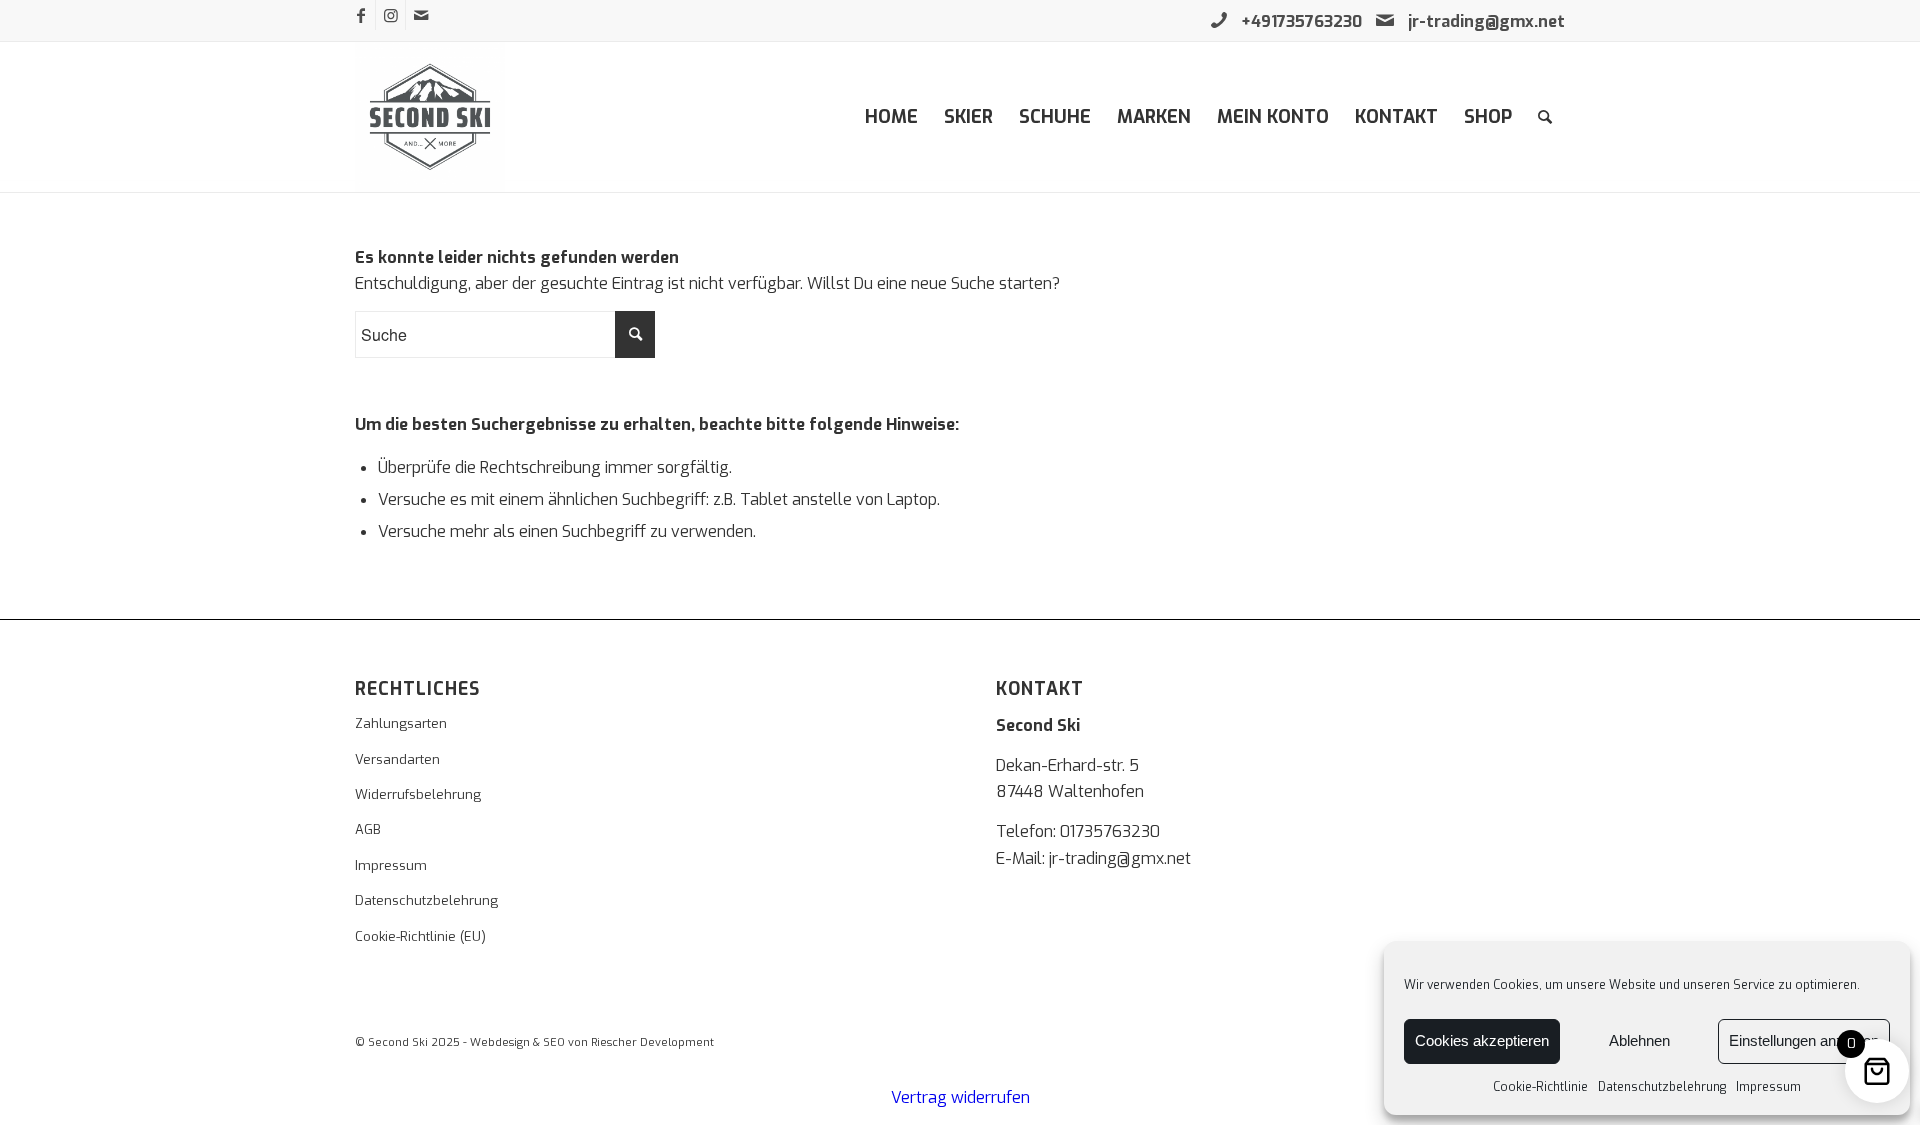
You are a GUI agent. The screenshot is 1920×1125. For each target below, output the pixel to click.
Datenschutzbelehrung (1662, 1087)
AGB (368, 829)
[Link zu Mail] (421, 15)
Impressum (1768, 1087)
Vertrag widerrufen (960, 1097)
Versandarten (397, 759)
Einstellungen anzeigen (1804, 1040)
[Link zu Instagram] (390, 15)
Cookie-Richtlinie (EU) (420, 936)
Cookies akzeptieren (1482, 1040)
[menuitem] (891, 117)
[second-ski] (430, 117)
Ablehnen (1639, 1040)
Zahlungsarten (401, 723)
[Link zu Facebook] (360, 15)
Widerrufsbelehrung (418, 794)
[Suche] (1545, 117)
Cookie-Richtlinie (1540, 1087)
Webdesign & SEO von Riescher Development (592, 1042)
